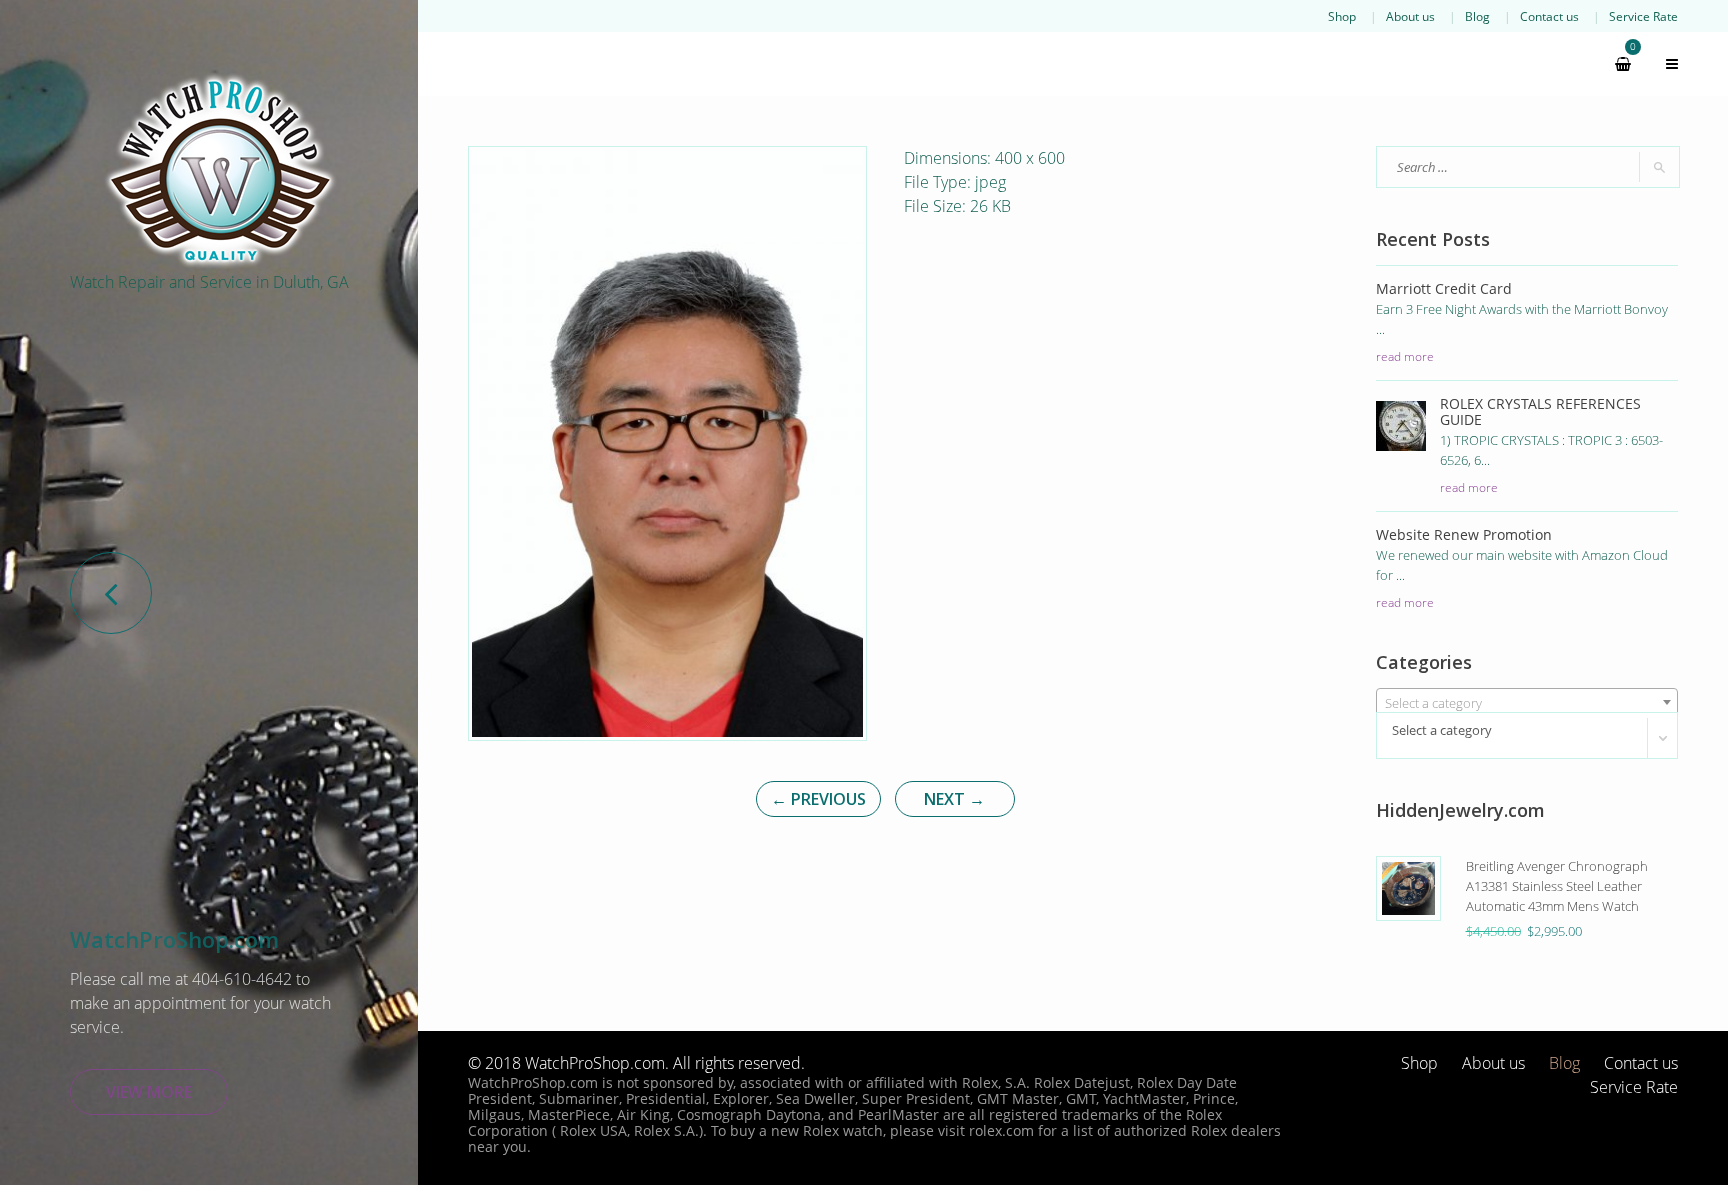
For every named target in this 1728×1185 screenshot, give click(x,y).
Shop (1342, 16)
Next (954, 799)
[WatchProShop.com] (220, 170)
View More (149, 1092)
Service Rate (1643, 16)
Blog (1477, 16)
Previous (818, 799)
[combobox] (1527, 702)
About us (1410, 16)
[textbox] (1527, 703)
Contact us (1549, 16)
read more (1405, 356)
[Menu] (1663, 64)
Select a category (1442, 730)
